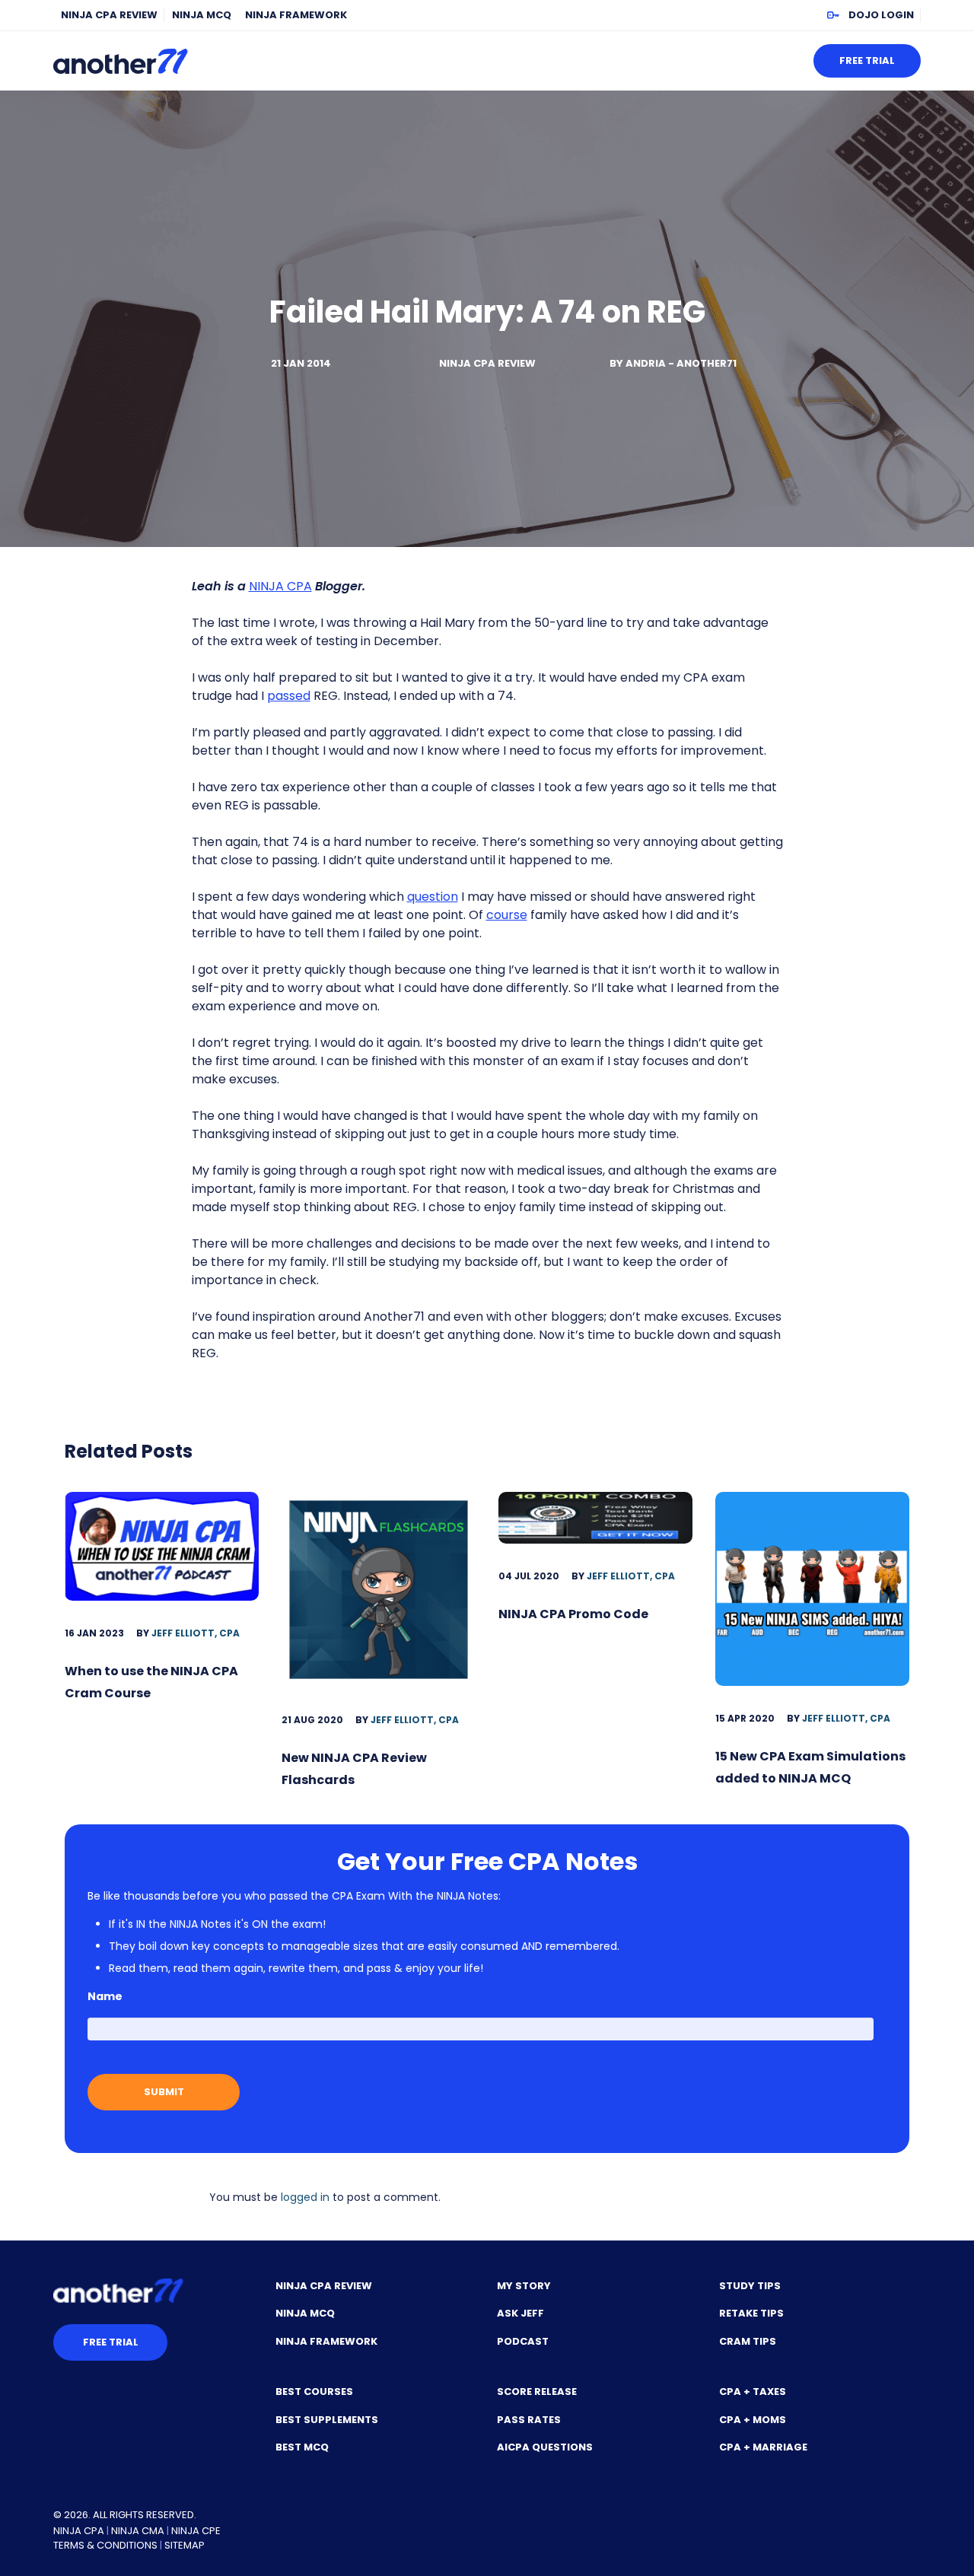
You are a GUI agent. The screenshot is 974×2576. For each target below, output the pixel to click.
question (433, 897)
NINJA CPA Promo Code (573, 1614)
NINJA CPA (280, 586)
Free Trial (867, 60)
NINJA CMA (138, 2531)
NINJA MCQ (202, 15)
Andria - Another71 (681, 363)
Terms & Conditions (105, 2545)
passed (289, 696)
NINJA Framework (296, 15)
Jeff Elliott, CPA (196, 1633)
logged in (305, 2197)
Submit (164, 2092)
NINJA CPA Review (109, 15)
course (507, 915)
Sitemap (185, 2545)
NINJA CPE (196, 2531)
